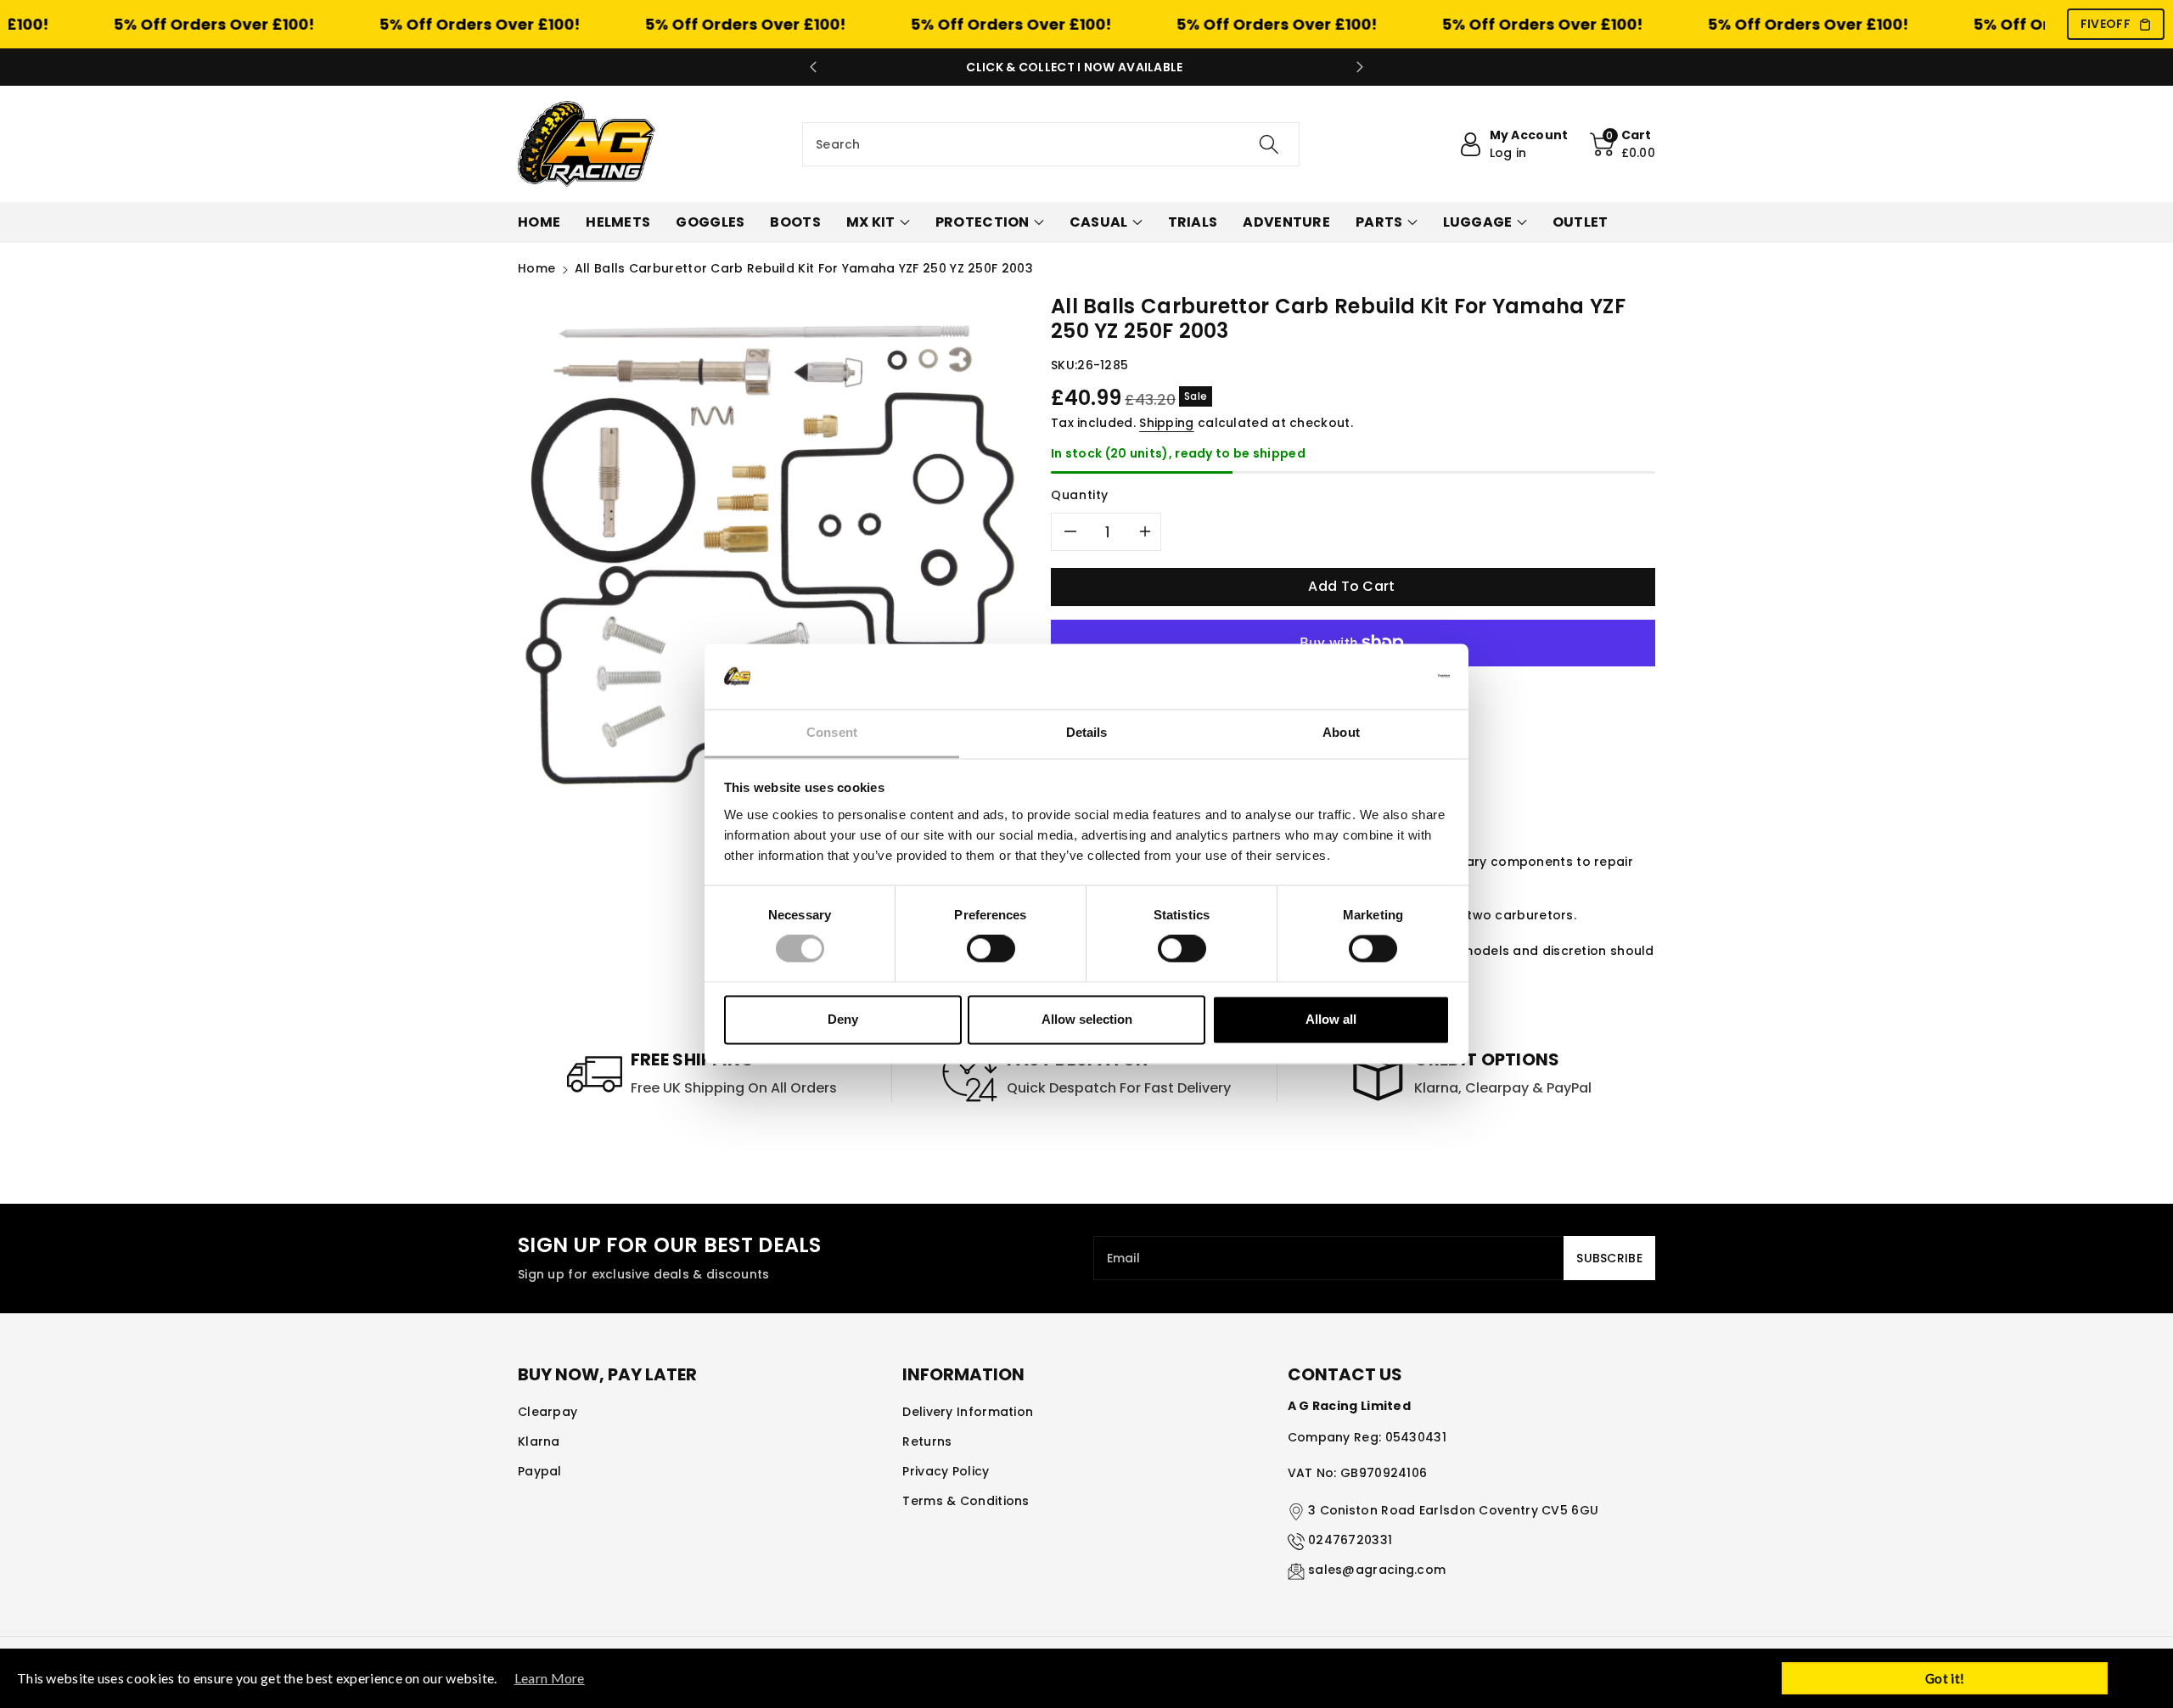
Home (536, 268)
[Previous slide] (813, 67)
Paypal (540, 1471)
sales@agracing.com (1377, 1570)
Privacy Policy (946, 1471)
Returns (927, 1441)
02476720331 (1350, 1540)
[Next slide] (1360, 67)
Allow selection (1087, 1019)
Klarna (539, 1441)
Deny (843, 1019)
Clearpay (547, 1412)
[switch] (991, 949)
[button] (1623, 144)
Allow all (1331, 1019)
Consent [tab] (832, 732)
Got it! (1945, 1678)
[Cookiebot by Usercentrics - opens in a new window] (1376, 677)
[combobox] (1051, 144)
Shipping (1166, 423)
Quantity (1080, 495)
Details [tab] (1087, 732)
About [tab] (1341, 732)
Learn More (550, 1678)
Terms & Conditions (966, 1501)
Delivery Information (968, 1412)
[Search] (1269, 144)
